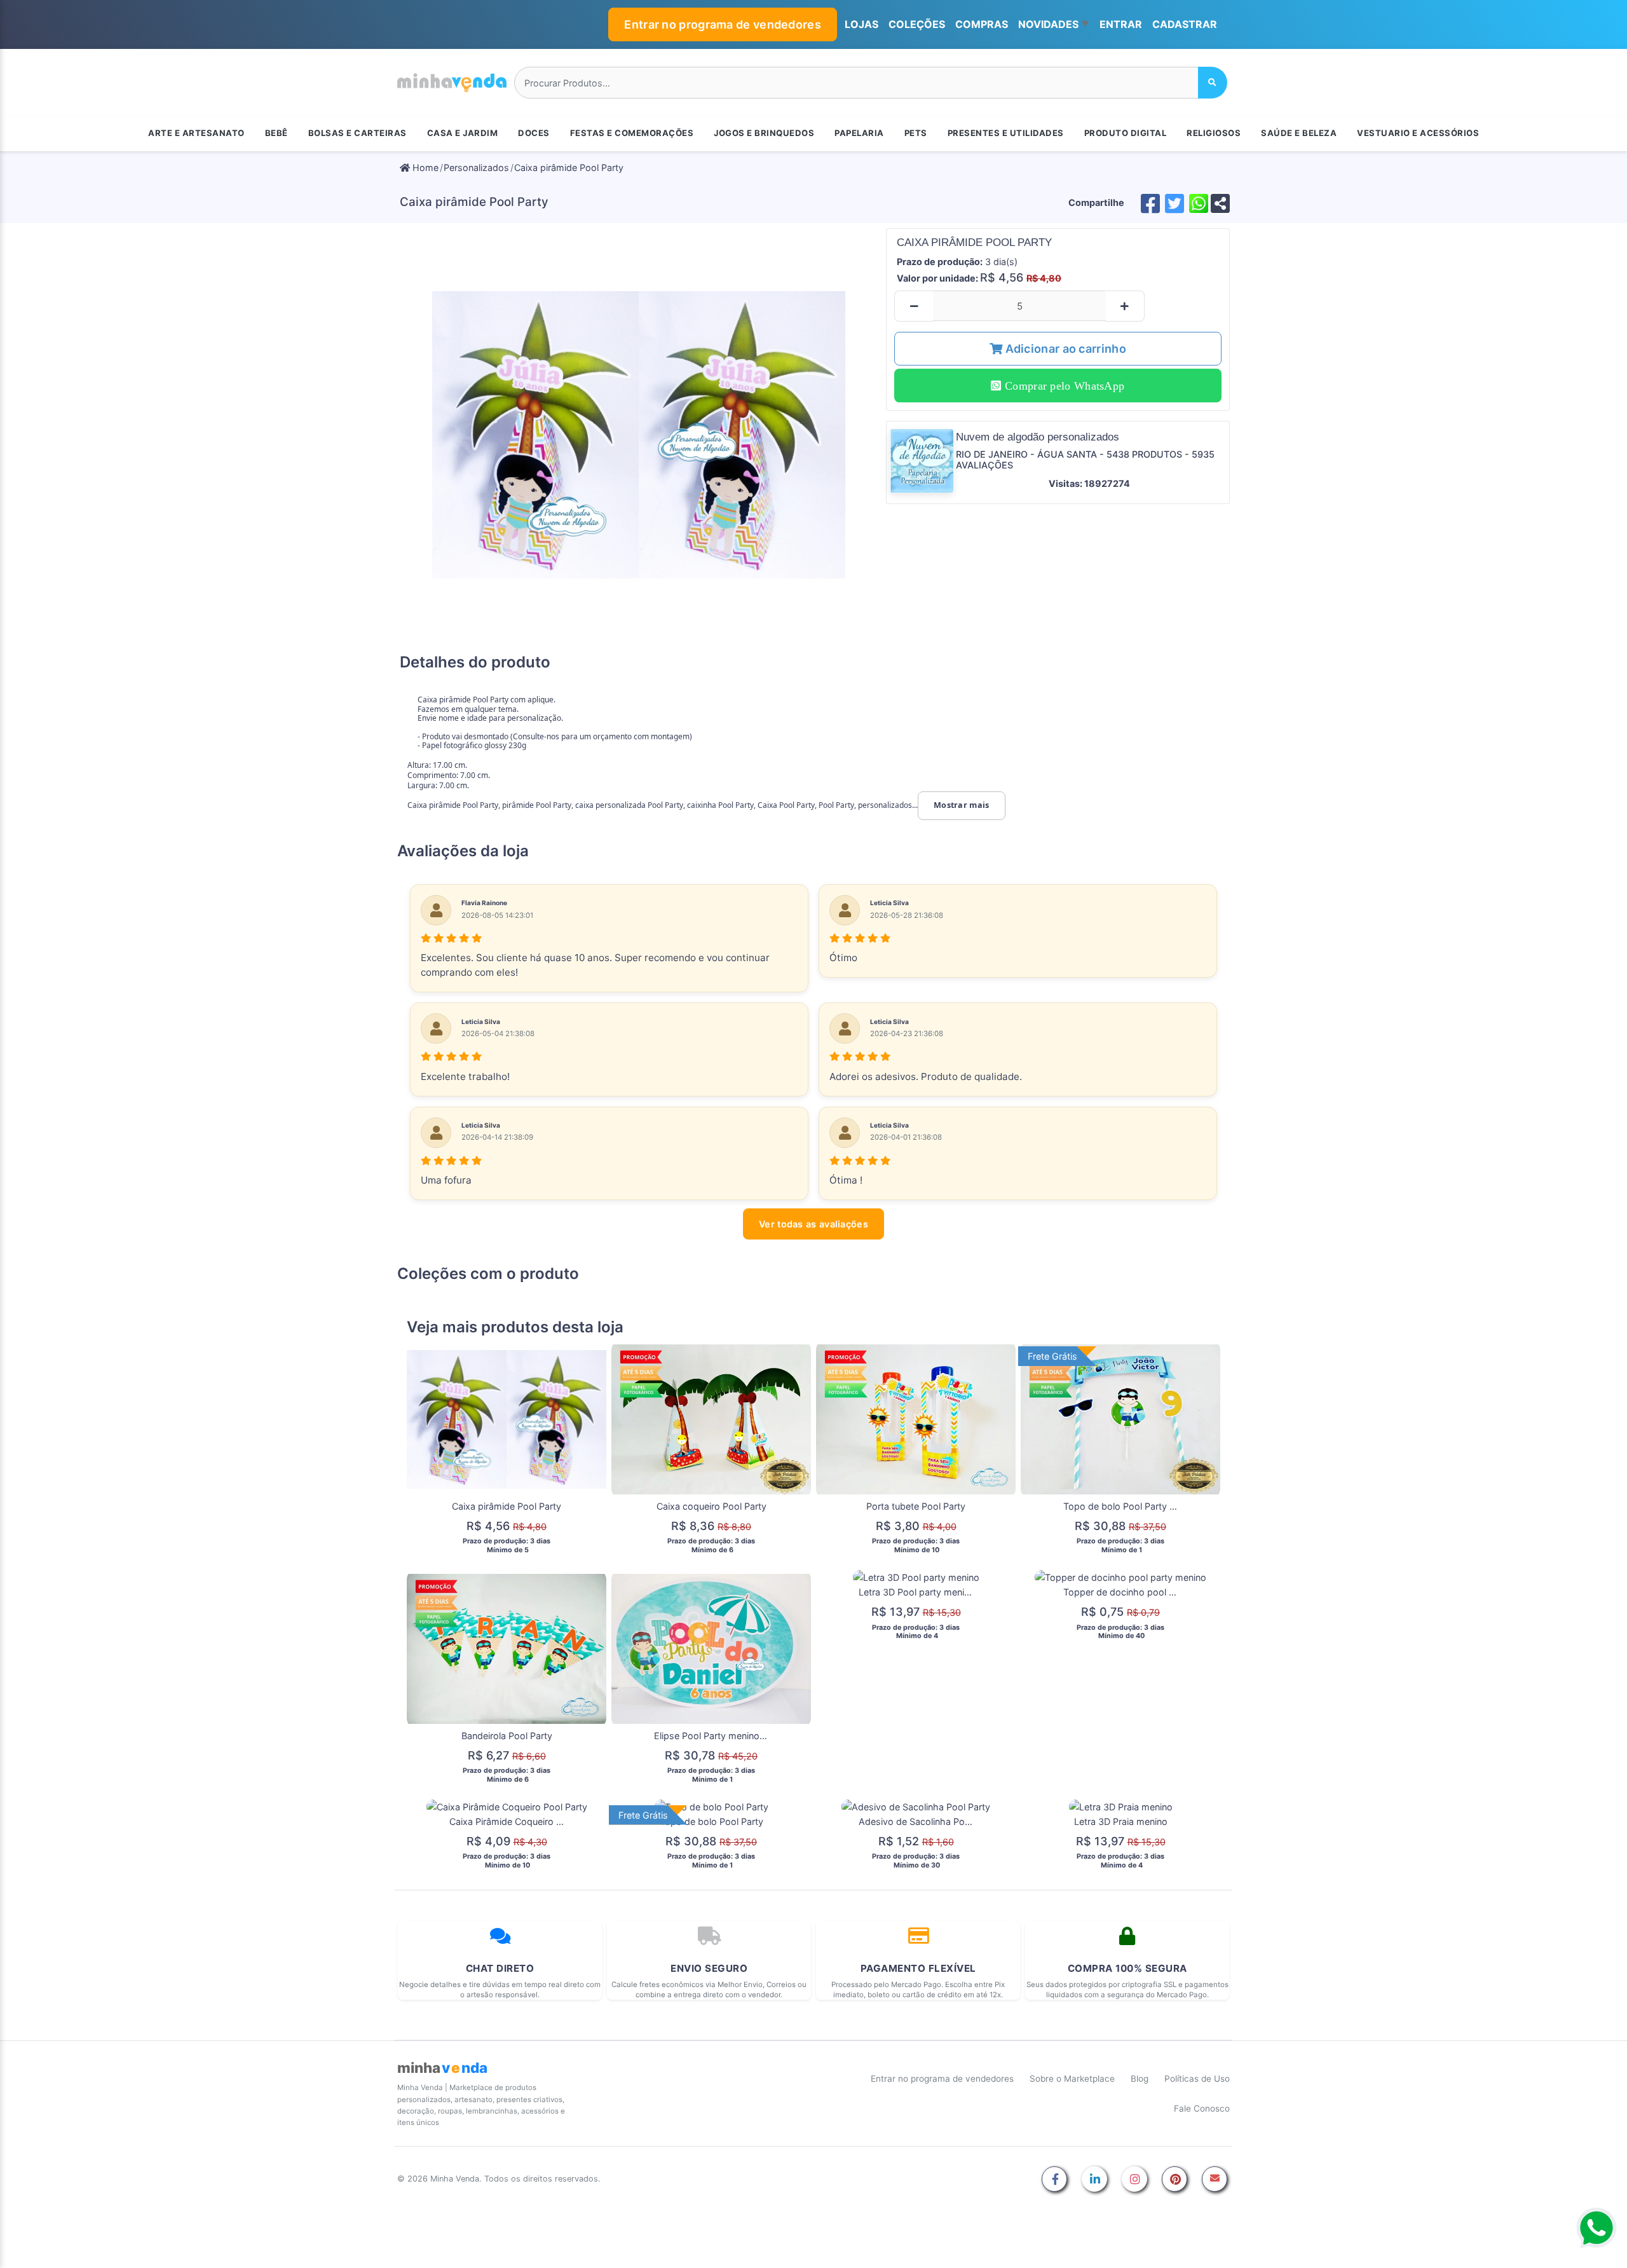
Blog (1140, 2079)
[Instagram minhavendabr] (1134, 2180)
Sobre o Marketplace (1072, 2079)
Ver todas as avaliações (813, 1224)
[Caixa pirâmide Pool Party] (639, 435)
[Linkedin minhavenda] (1094, 2180)
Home (424, 167)
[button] (1054, 25)
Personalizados (476, 167)
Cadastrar (1185, 24)
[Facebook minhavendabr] (1054, 2180)
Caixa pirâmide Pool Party (569, 167)
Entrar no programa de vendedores (723, 24)
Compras (982, 24)
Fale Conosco (1202, 2108)
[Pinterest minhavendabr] (1174, 2180)
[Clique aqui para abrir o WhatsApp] (1596, 2228)
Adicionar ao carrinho (1064, 349)
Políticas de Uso (1197, 2079)
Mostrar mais (962, 805)
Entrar (1121, 24)
